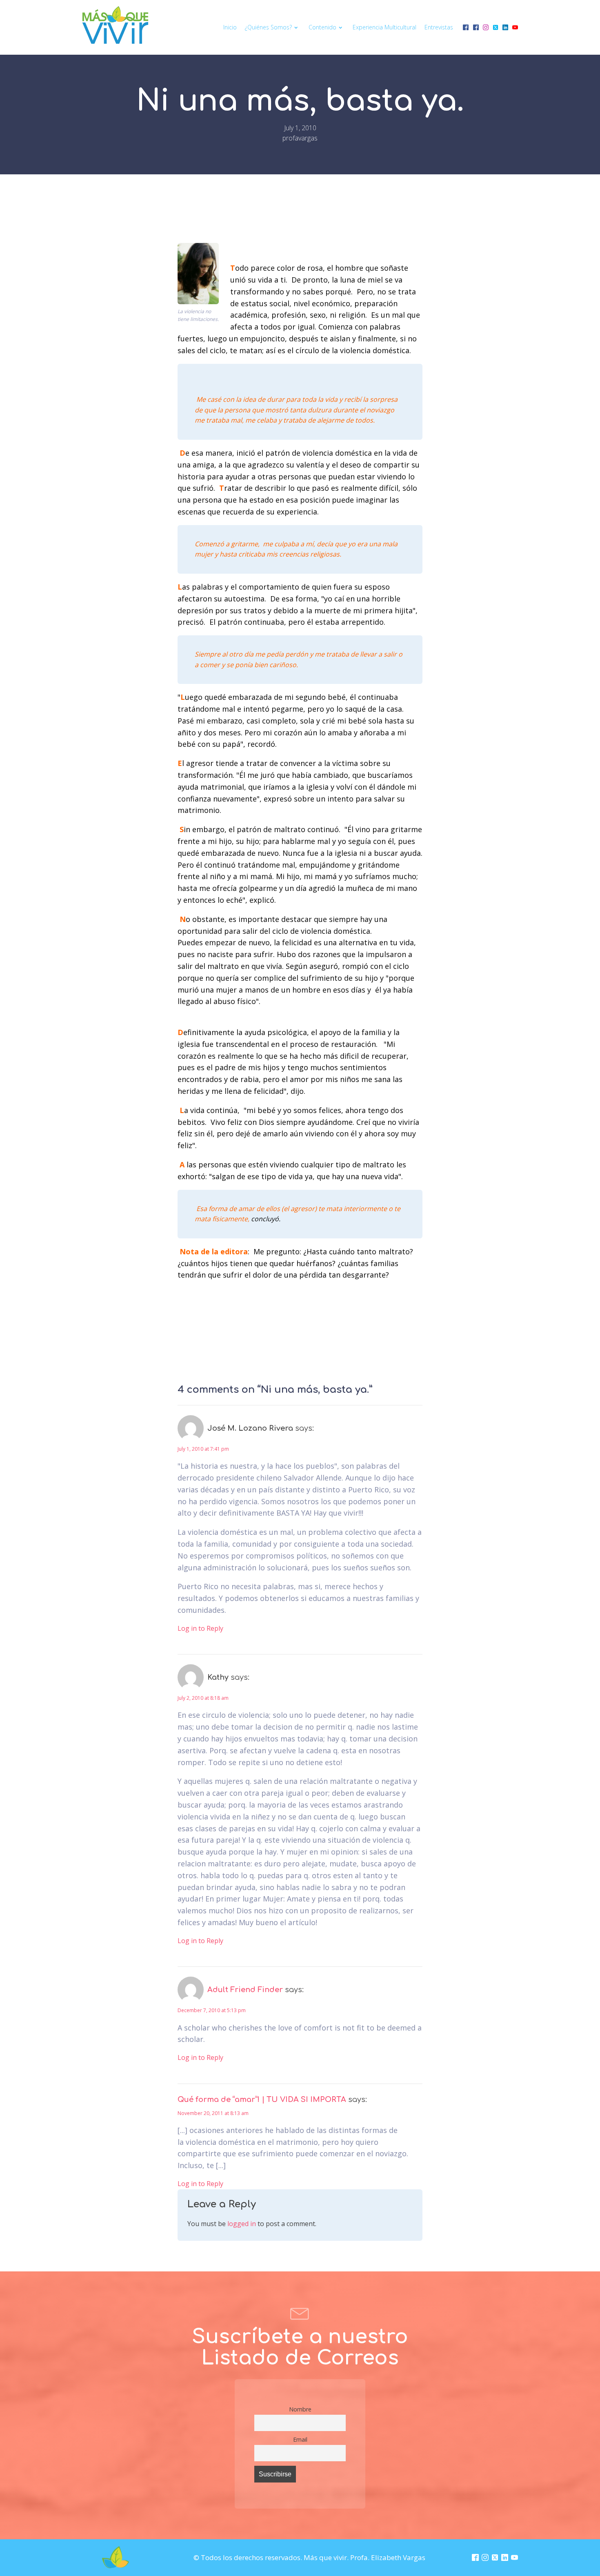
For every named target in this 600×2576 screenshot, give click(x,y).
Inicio (230, 27)
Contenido (322, 27)
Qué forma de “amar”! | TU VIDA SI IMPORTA (262, 2100)
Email (300, 2439)
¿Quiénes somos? (268, 27)
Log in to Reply (200, 1628)
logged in (242, 2224)
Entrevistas (439, 27)
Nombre (300, 2409)
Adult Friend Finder (245, 1990)
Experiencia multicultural (384, 27)
